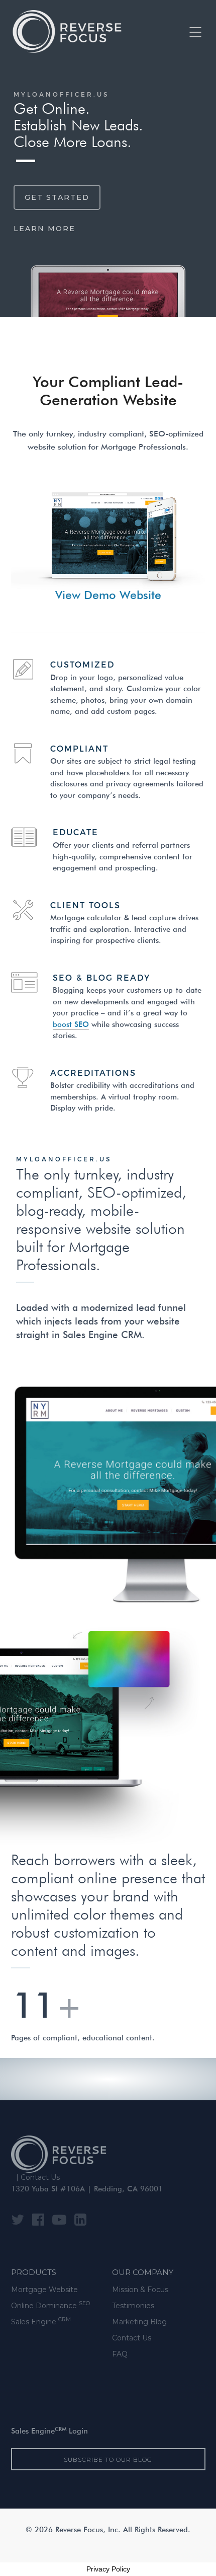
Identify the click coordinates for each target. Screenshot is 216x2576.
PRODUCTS (34, 2272)
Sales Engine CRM (102, 1336)
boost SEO (71, 1025)
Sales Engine (41, 2322)
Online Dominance (50, 2305)
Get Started (57, 197)
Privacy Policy (108, 2569)
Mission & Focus (140, 2290)
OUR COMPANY (143, 2272)
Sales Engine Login (49, 2432)
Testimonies (133, 2306)
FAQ (120, 2354)
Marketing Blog (139, 2322)
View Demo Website (108, 596)
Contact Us (40, 2177)
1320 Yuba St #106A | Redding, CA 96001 (87, 2190)
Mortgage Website (44, 2290)
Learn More (44, 229)
